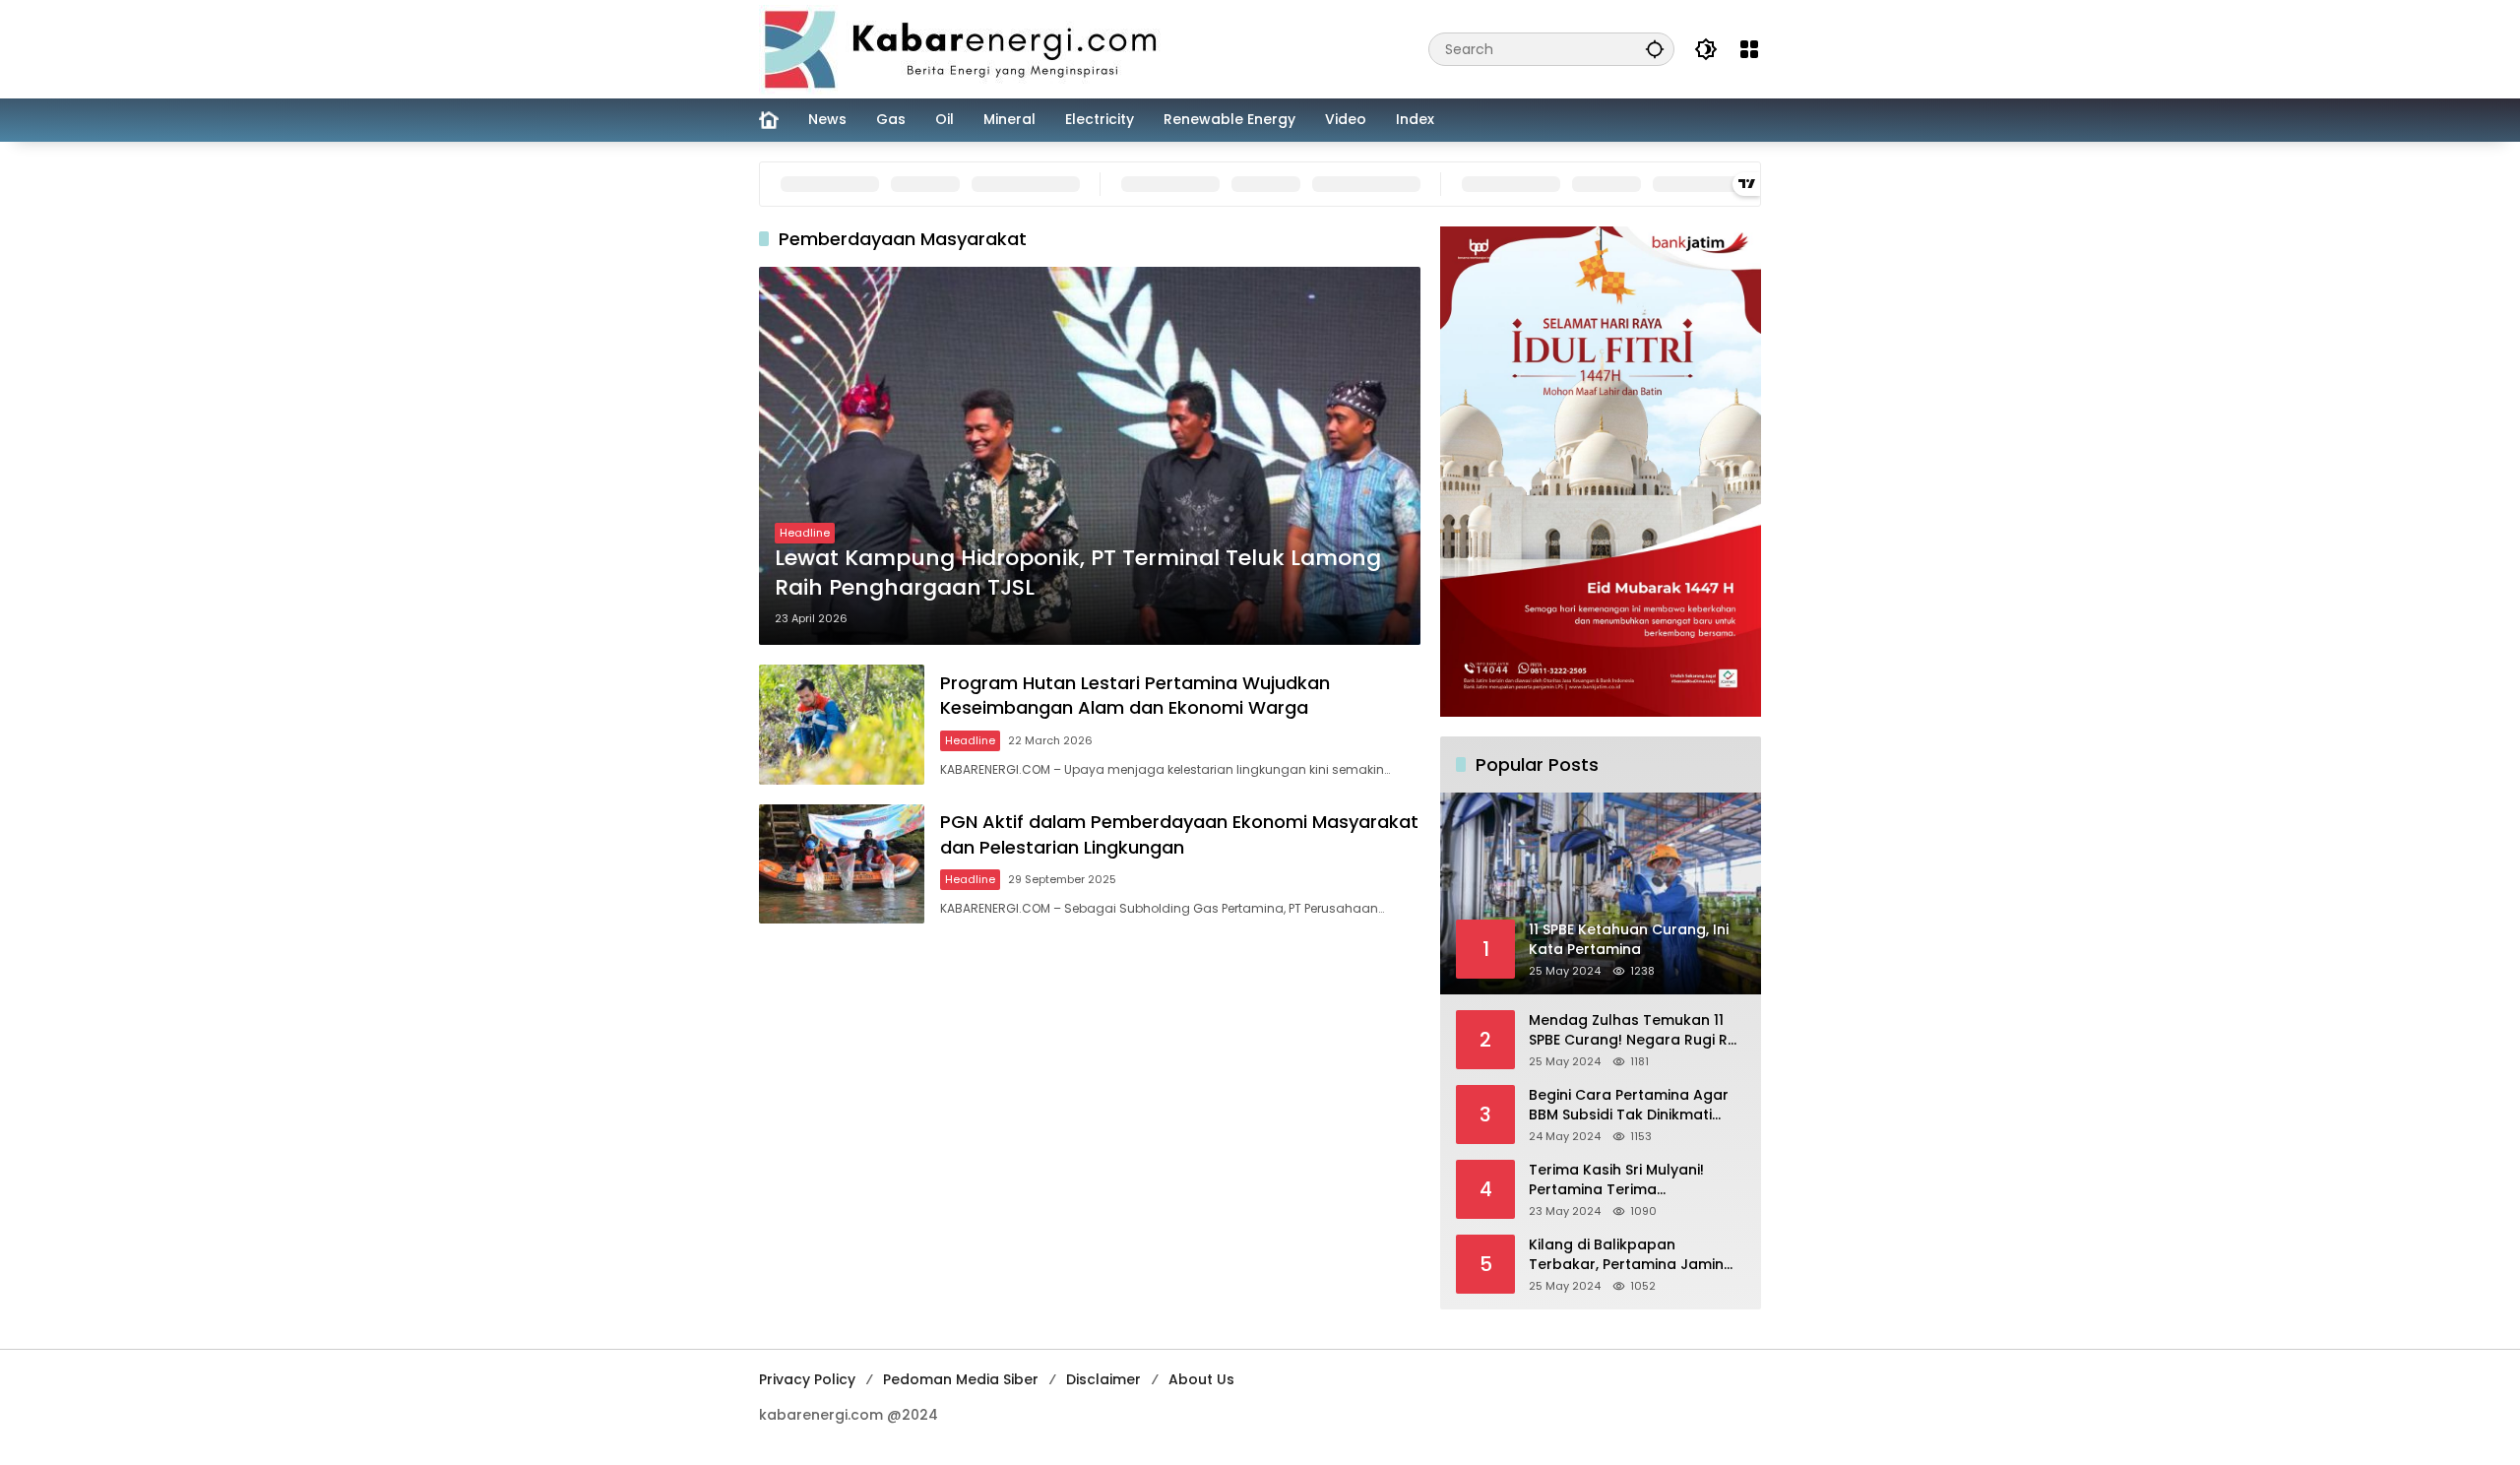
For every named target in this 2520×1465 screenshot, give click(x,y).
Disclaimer (1103, 1379)
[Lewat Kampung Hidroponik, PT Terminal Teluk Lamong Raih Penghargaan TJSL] (1090, 456)
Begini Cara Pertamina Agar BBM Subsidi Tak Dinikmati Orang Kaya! (1629, 1105)
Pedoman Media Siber (961, 1379)
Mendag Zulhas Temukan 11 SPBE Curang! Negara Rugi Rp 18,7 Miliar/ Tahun (1633, 1030)
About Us (1201, 1379)
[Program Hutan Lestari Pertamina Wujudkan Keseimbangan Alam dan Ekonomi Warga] (842, 724)
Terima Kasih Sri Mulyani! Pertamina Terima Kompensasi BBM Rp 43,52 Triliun (1623, 1180)
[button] (1655, 49)
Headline (805, 533)
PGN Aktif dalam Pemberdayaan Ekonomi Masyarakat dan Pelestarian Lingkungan (1179, 834)
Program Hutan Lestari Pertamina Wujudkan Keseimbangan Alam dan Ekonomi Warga (1135, 695)
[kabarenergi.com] (968, 48)
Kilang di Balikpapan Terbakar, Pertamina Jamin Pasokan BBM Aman (1626, 1255)
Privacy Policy (807, 1379)
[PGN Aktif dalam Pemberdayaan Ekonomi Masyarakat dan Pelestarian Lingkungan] (842, 864)
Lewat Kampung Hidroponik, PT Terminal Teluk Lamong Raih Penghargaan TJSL (1078, 573)
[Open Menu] (1749, 49)
